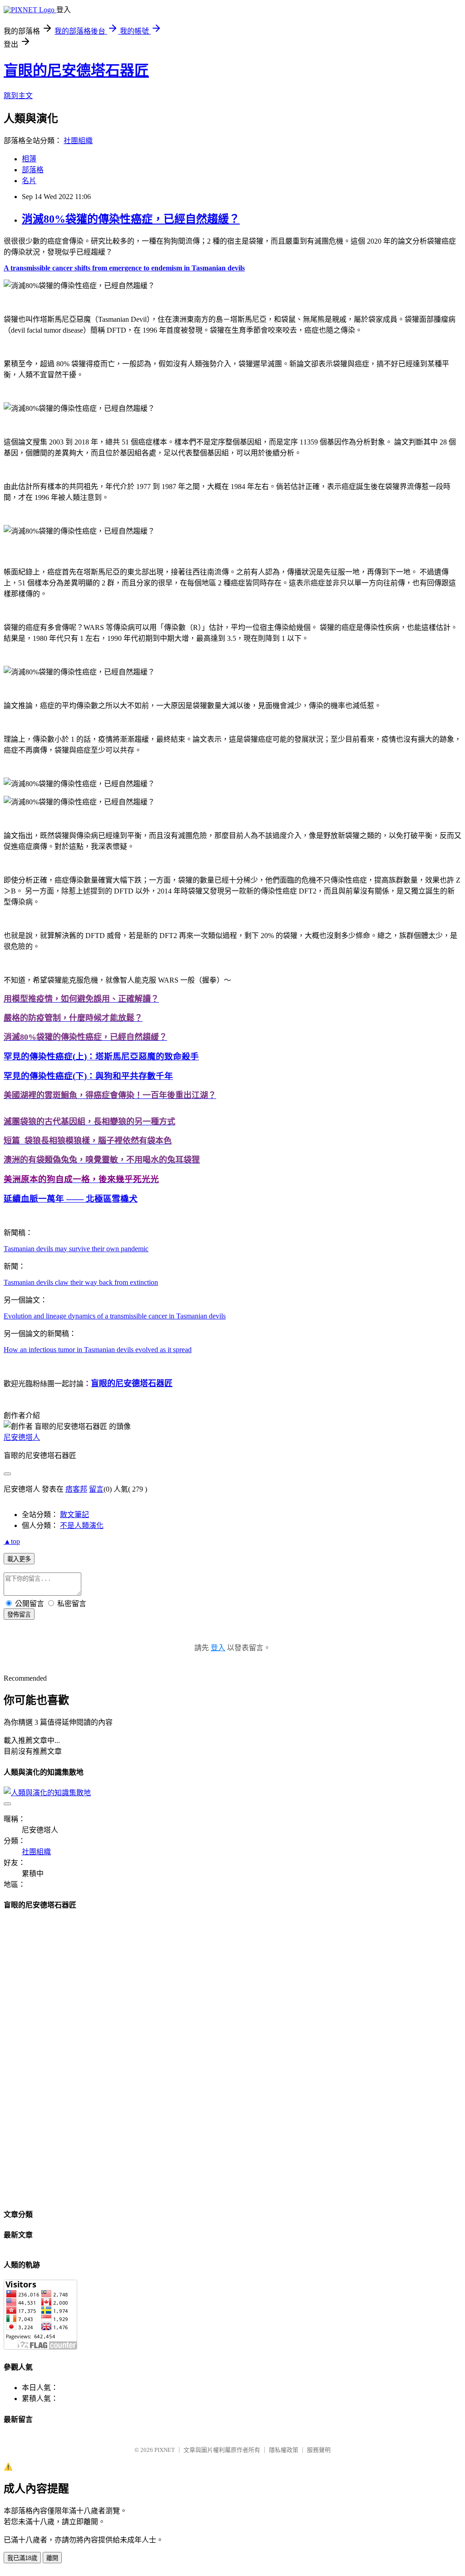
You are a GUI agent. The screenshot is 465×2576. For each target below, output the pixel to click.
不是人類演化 (82, 1525)
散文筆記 (74, 1515)
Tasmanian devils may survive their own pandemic (76, 1249)
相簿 (29, 159)
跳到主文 (18, 96)
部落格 (33, 170)
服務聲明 (319, 2450)
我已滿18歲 (22, 2558)
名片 (29, 181)
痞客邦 (76, 1489)
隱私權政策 (284, 2450)
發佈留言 (19, 1615)
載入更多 (19, 1559)
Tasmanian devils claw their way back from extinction (81, 1282)
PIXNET (165, 2450)
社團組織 (78, 141)
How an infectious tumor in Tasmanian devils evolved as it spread (98, 1350)
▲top (12, 1541)
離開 (52, 2558)
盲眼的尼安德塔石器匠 (76, 70)
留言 (96, 1489)
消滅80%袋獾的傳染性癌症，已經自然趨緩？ (131, 219)
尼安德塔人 (22, 1437)
